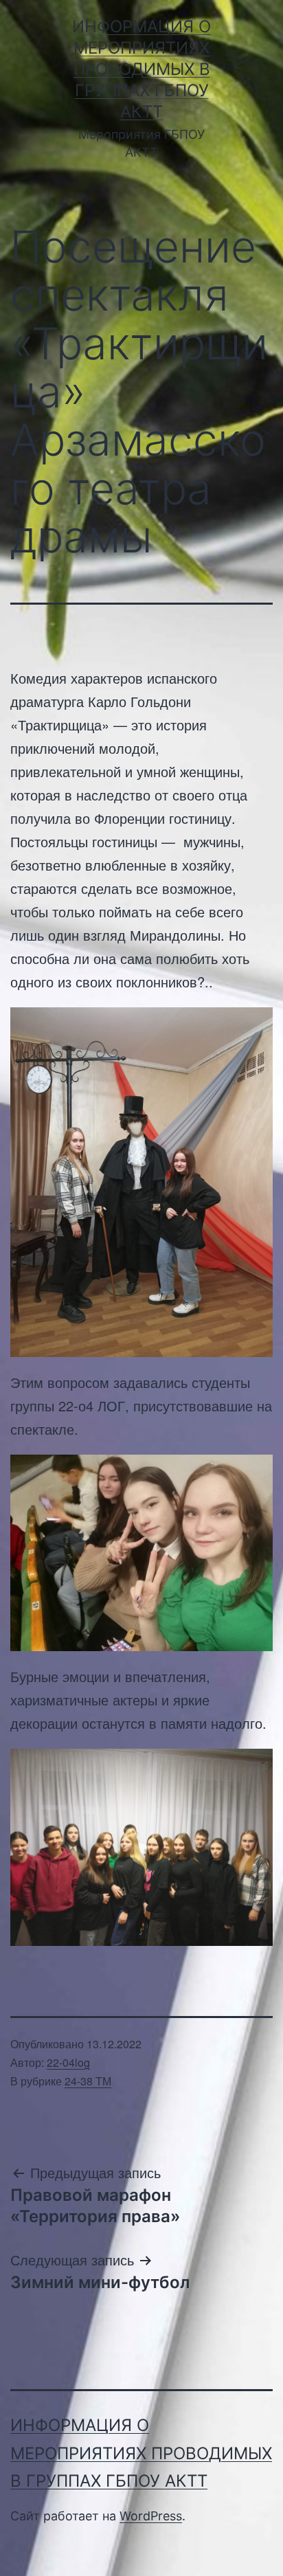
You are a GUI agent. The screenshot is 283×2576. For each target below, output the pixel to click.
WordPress (151, 2516)
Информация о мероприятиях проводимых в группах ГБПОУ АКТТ (141, 69)
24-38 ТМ (88, 2081)
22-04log (68, 2062)
